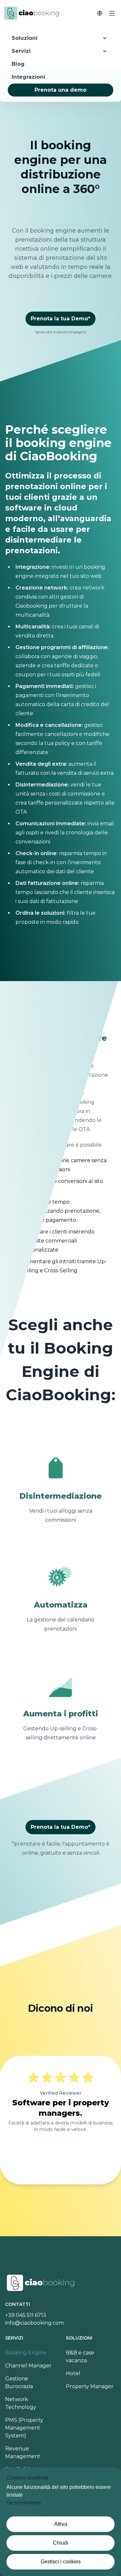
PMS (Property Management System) (24, 2428)
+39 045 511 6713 (26, 2315)
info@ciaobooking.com (35, 2323)
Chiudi (60, 2543)
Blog (18, 64)
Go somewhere (24, 2503)
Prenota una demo (60, 90)
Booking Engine (26, 2353)
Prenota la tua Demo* (60, 319)
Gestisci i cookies (61, 2562)
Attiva (61, 2524)
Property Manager (90, 2386)
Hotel (73, 2373)
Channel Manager (28, 2366)
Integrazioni (28, 77)
